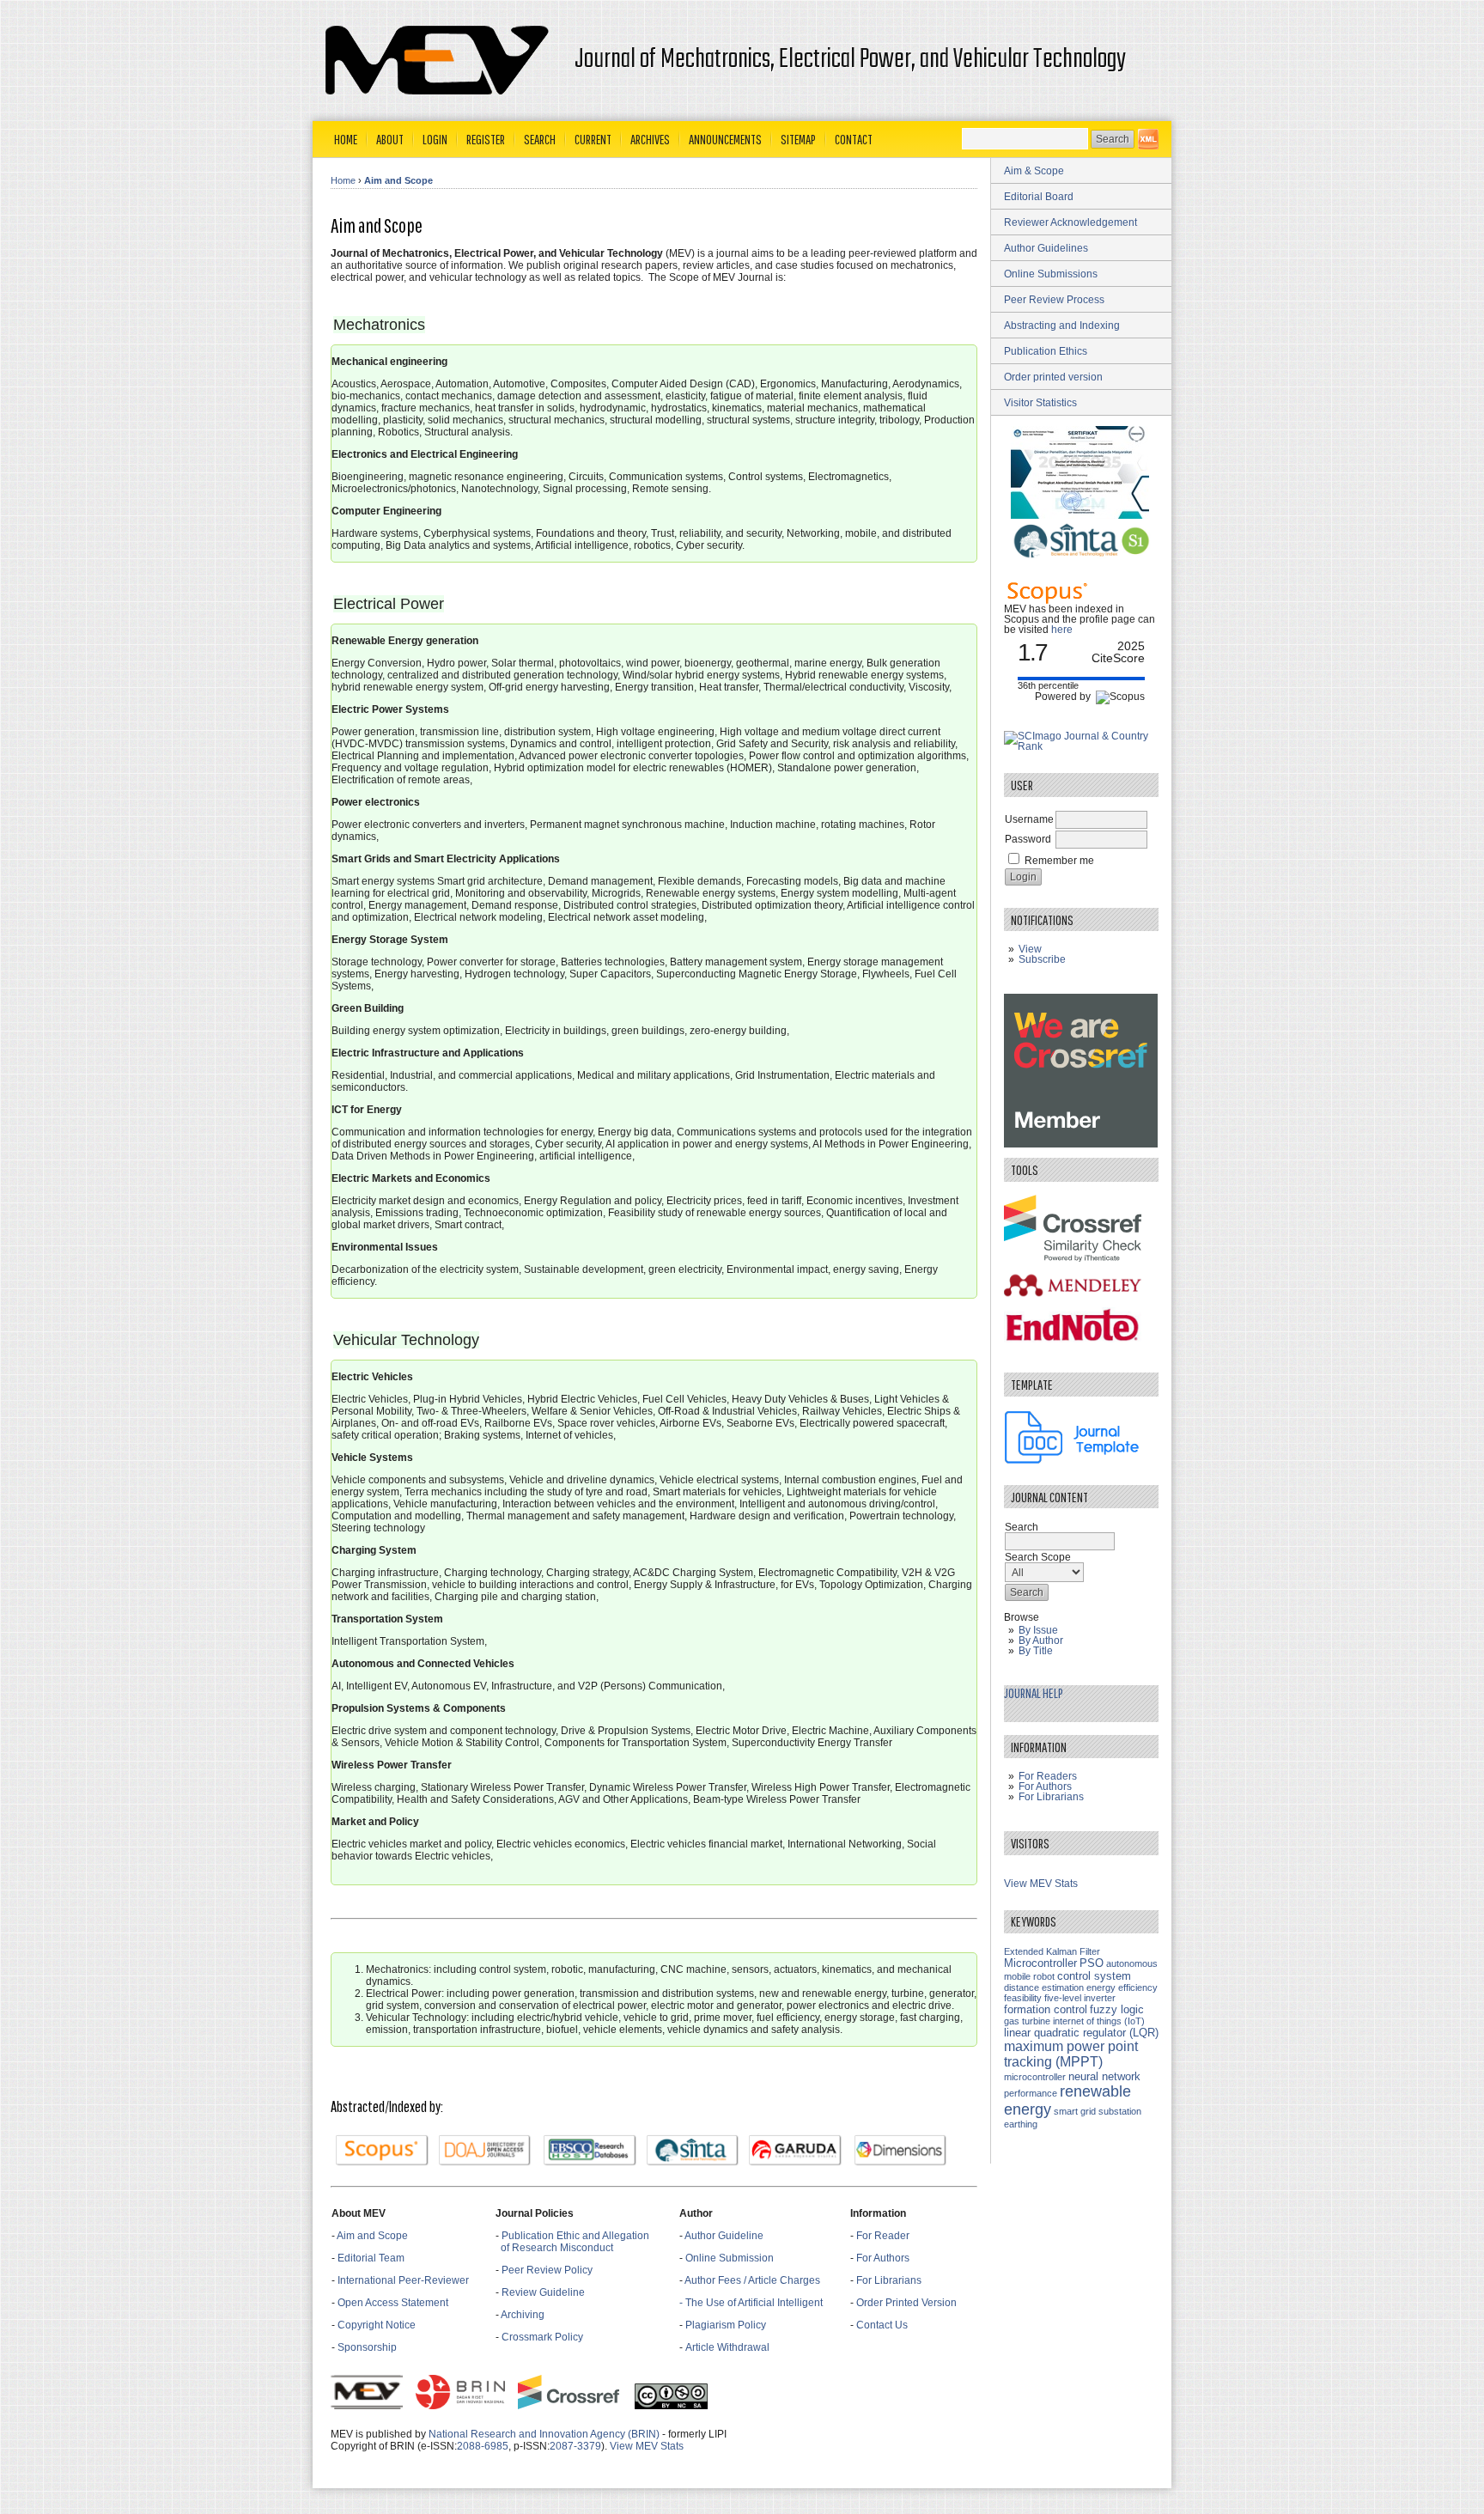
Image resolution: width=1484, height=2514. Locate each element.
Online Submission (730, 2258)
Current (593, 139)
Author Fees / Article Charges (752, 2280)
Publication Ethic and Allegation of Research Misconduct (572, 2242)
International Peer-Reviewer (403, 2280)
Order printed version (1053, 377)
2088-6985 (483, 2446)
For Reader (883, 2236)
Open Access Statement (393, 2303)
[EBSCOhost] (590, 2151)
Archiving (524, 2315)
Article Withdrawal (727, 2347)
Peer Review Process (1054, 300)
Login (435, 139)
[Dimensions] (901, 2151)
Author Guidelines (1046, 248)
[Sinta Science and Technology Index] (693, 2151)
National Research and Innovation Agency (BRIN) (544, 2434)
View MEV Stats (647, 2446)
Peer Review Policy (547, 2270)
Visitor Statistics (1040, 403)
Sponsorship (367, 2347)
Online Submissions (1051, 274)
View (1030, 949)
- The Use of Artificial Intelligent (751, 2303)
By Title (1036, 1651)
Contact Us (882, 2325)
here (1062, 630)
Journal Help (1034, 1693)
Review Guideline (543, 2292)
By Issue (1038, 1630)
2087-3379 (575, 2446)
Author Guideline (724, 2236)
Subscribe (1042, 959)
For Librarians (889, 2280)
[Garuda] (795, 2151)
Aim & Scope (1034, 171)
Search (540, 139)
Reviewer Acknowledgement (1070, 222)
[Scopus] (382, 2151)
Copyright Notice (377, 2325)
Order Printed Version (906, 2303)
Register (486, 139)
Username (1029, 819)
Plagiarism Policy (726, 2325)
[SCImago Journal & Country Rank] (1081, 746)
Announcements (725, 139)
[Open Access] (1148, 139)
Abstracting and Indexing (1062, 326)
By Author (1041, 1640)
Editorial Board (1039, 197)
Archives (650, 139)
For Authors (883, 2258)
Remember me (1059, 861)
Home (346, 139)
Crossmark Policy (542, 2337)
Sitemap (798, 139)
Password (1028, 839)
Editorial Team (371, 2258)
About (390, 139)
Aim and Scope (398, 180)
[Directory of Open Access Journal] (485, 2151)
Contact (854, 139)
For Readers (1048, 1776)
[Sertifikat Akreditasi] (1081, 515)
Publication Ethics (1046, 351)
